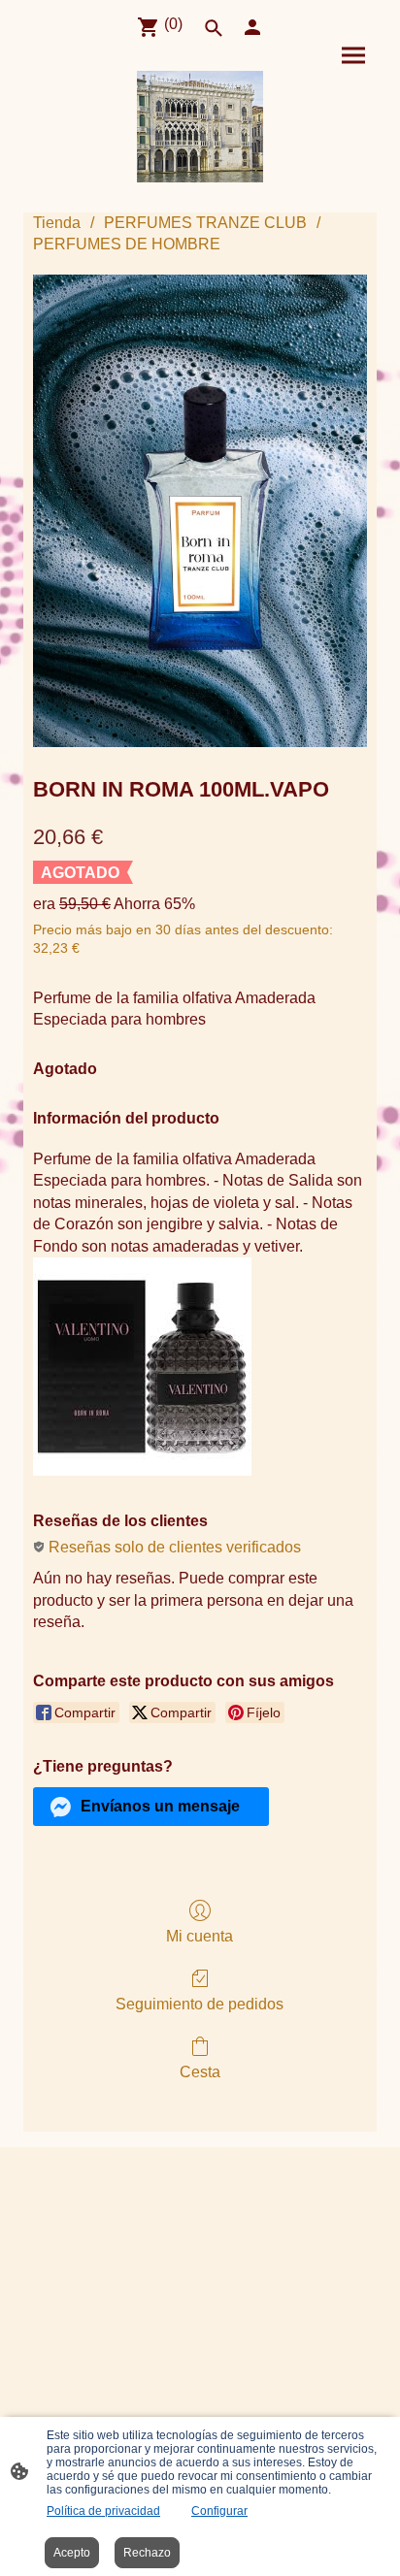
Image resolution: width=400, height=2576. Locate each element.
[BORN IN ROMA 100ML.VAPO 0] (200, 511)
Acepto (72, 2553)
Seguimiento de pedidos (200, 2004)
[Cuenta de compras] (252, 27)
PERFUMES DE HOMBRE (127, 244)
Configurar (219, 2511)
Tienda (57, 223)
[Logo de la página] (200, 127)
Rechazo (147, 2553)
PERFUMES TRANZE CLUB (205, 223)
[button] (151, 1807)
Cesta (200, 2072)
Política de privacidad (103, 2511)
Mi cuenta (200, 1936)
